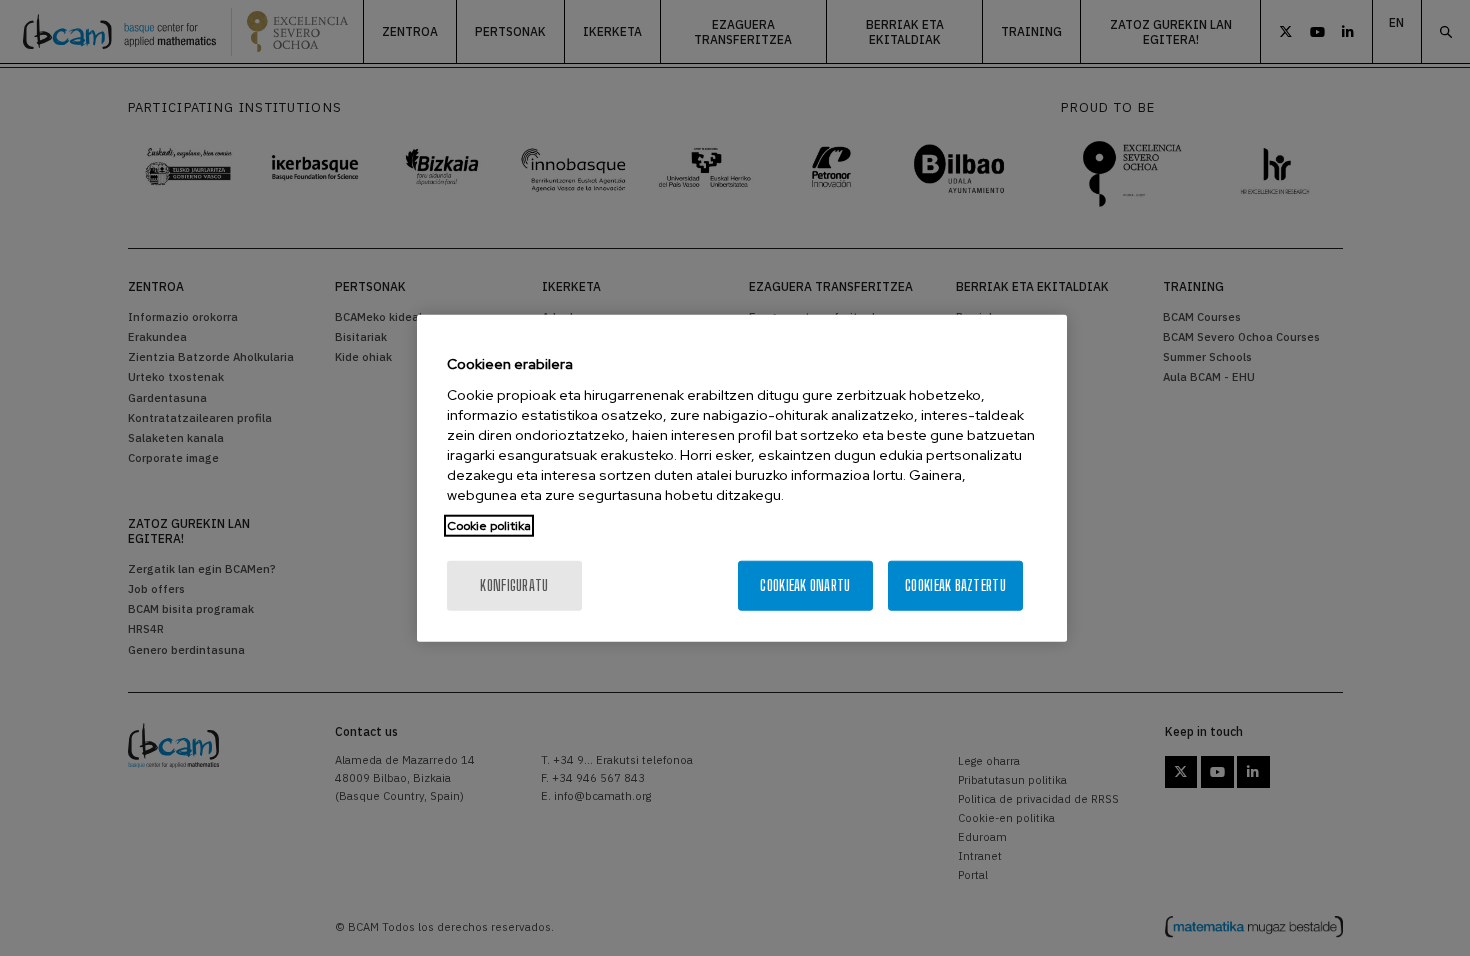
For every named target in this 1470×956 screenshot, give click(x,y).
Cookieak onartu (805, 584)
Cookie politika (489, 525)
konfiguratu (514, 584)
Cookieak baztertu (955, 584)
